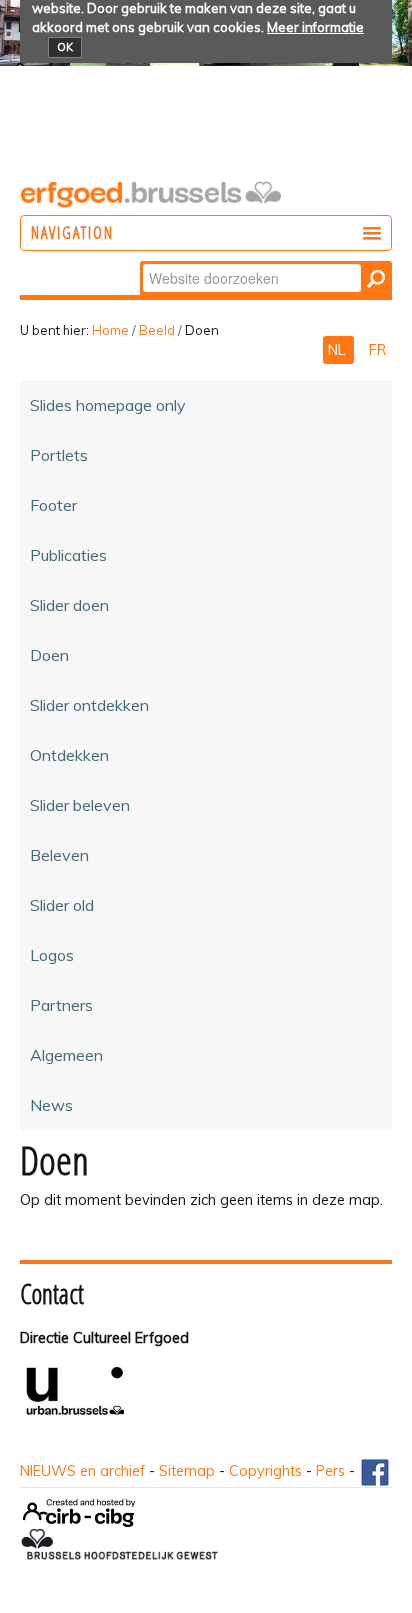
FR (377, 350)
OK (65, 47)
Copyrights (265, 1471)
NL (338, 350)
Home (110, 330)
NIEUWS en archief (82, 1471)
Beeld (157, 330)
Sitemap (187, 1471)
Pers (330, 1471)
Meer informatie (315, 27)
